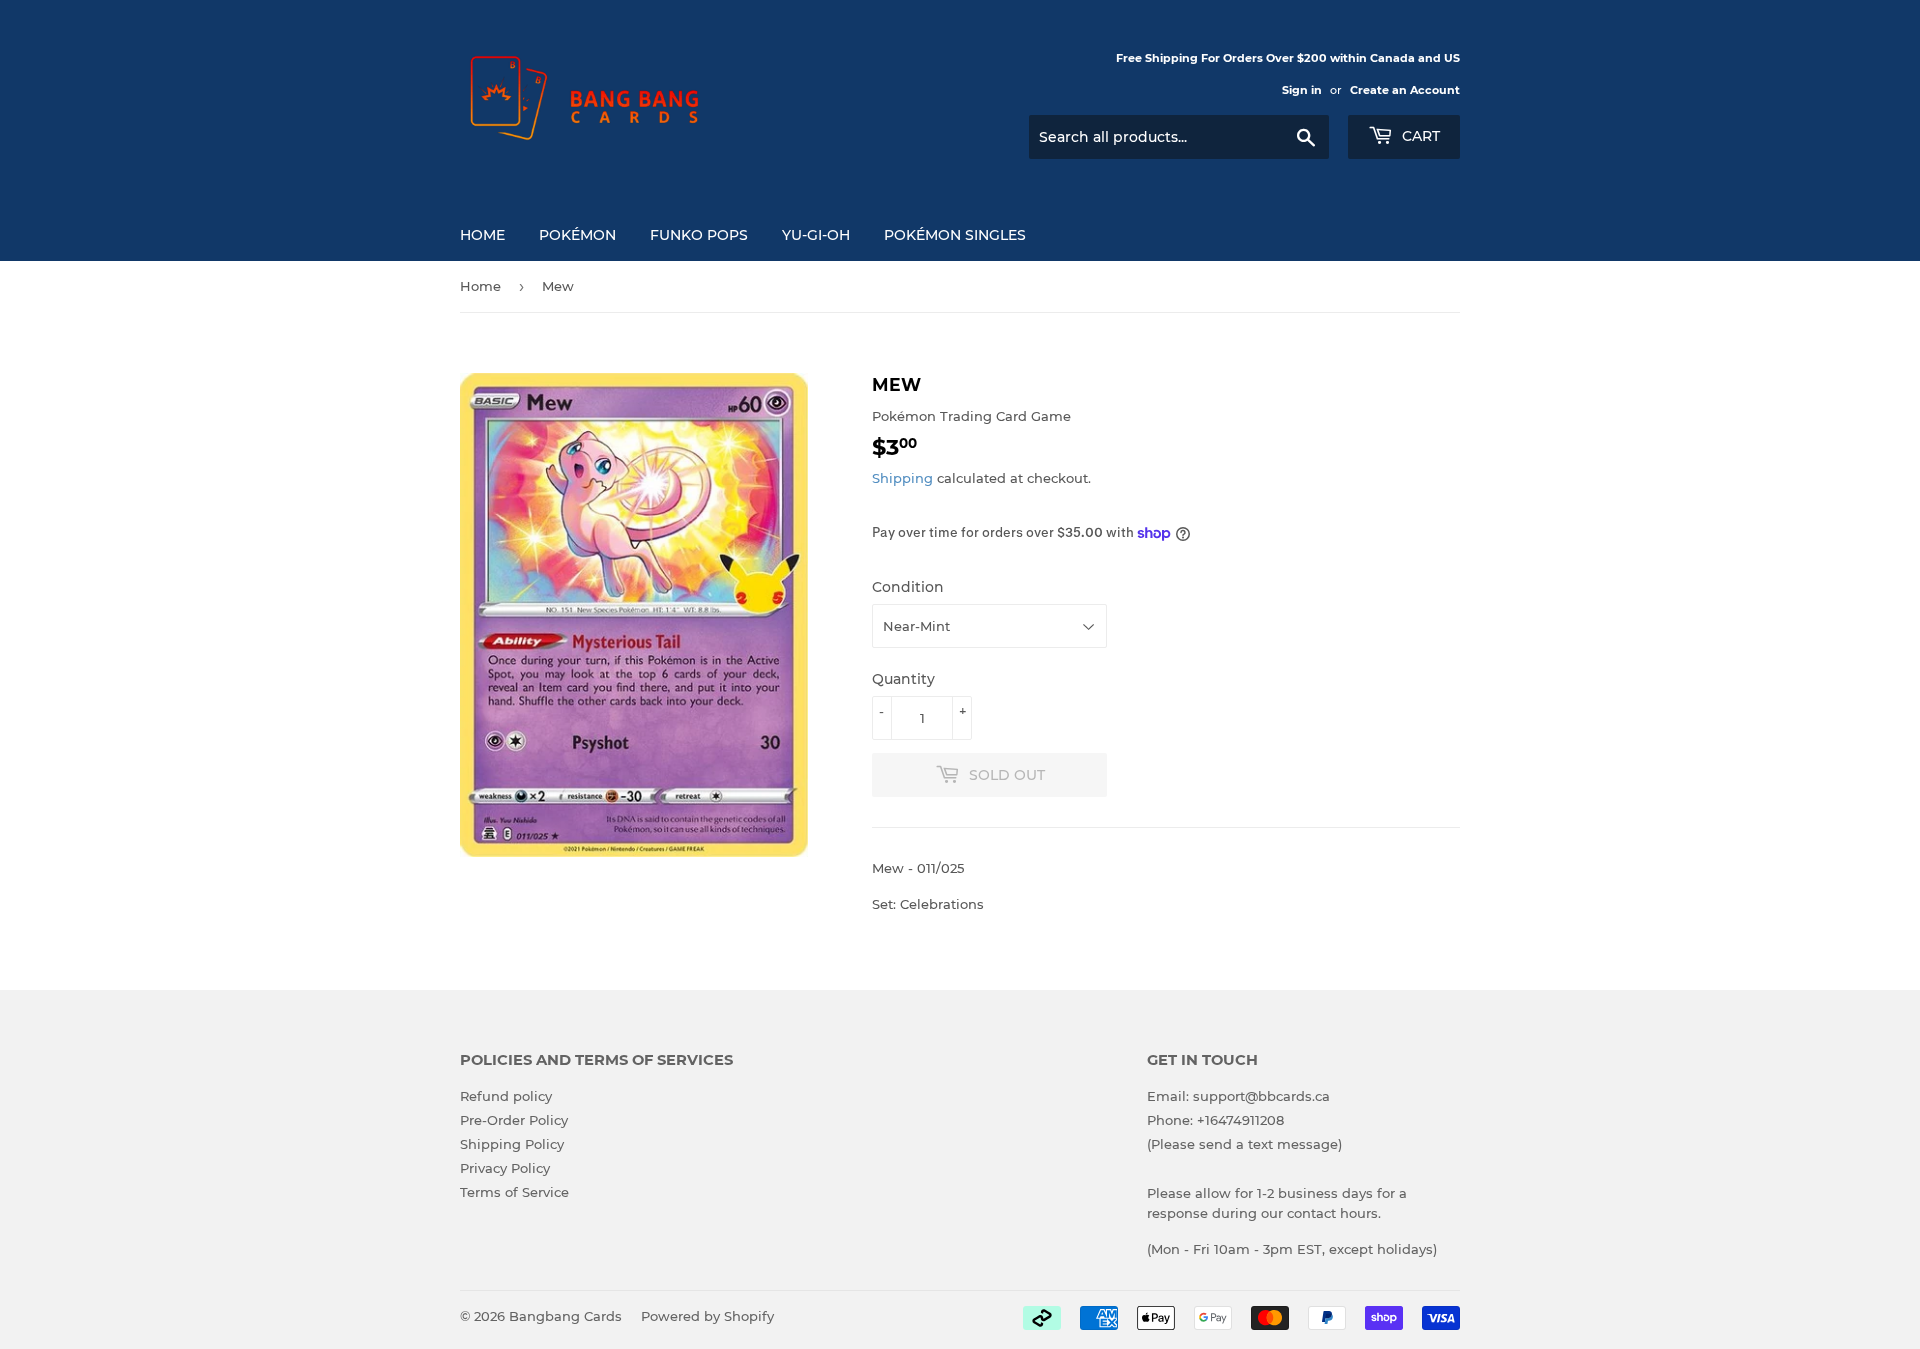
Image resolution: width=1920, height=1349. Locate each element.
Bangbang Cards (565, 1316)
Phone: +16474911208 (1215, 1120)
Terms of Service (514, 1192)
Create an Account (1405, 90)
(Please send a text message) (1244, 1144)
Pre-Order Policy (514, 1120)
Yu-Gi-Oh (816, 235)
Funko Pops (699, 235)
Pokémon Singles (955, 235)
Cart (1419, 136)
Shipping (902, 478)
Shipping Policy (512, 1144)
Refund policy (506, 1096)
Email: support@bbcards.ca (1238, 1096)
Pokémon (577, 235)
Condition (908, 587)
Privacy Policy (505, 1168)
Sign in (1302, 90)
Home (482, 235)
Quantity (903, 679)
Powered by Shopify (707, 1316)
